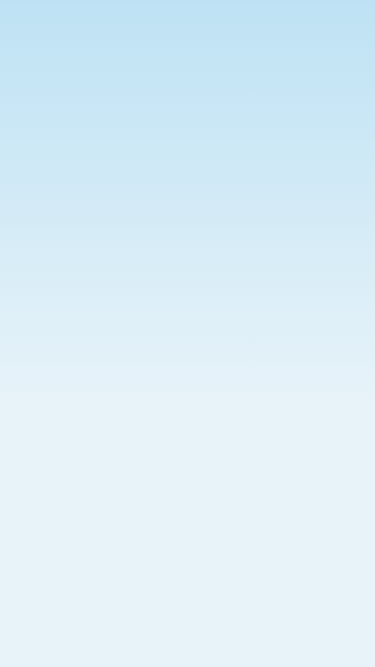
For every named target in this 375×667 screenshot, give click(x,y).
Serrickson (55, 378)
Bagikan (309, 329)
